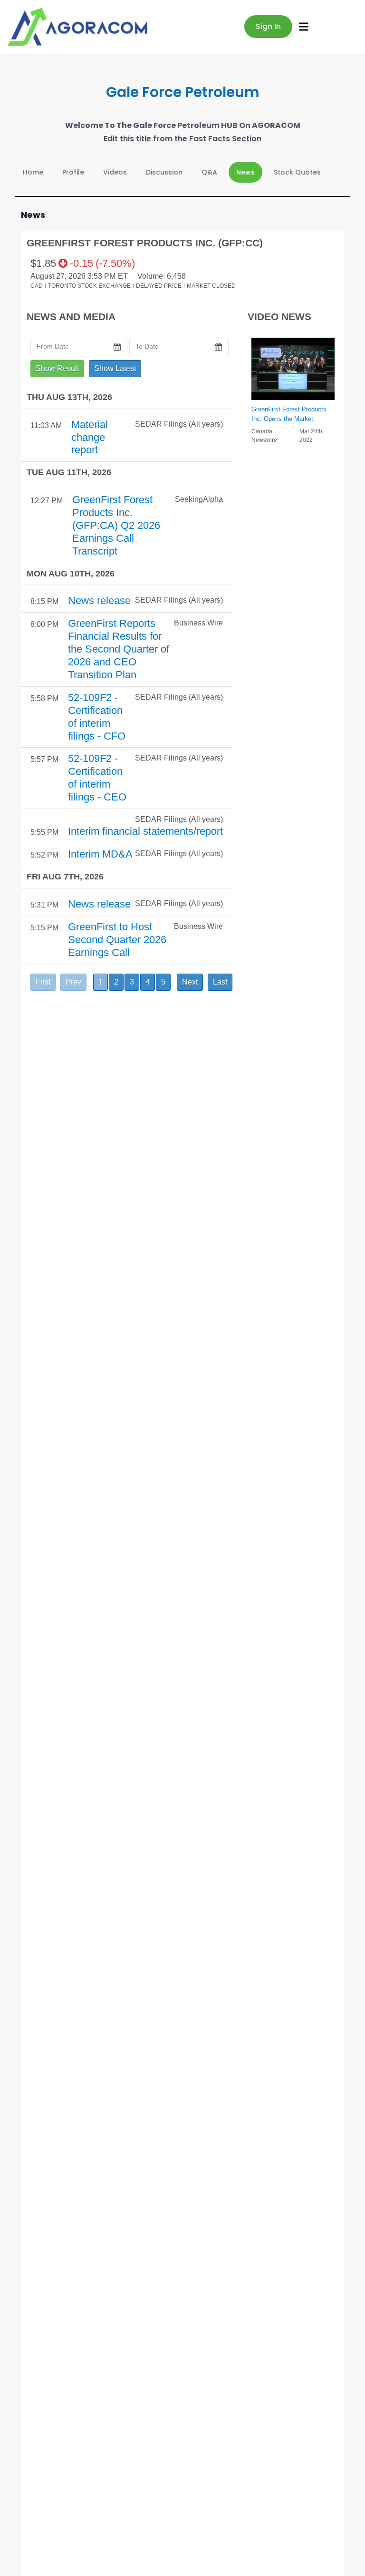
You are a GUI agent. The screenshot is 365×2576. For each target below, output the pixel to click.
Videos (115, 172)
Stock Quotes (297, 172)
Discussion (164, 172)
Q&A (209, 172)
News (245, 172)
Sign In (268, 26)
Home (33, 172)
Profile (73, 172)
